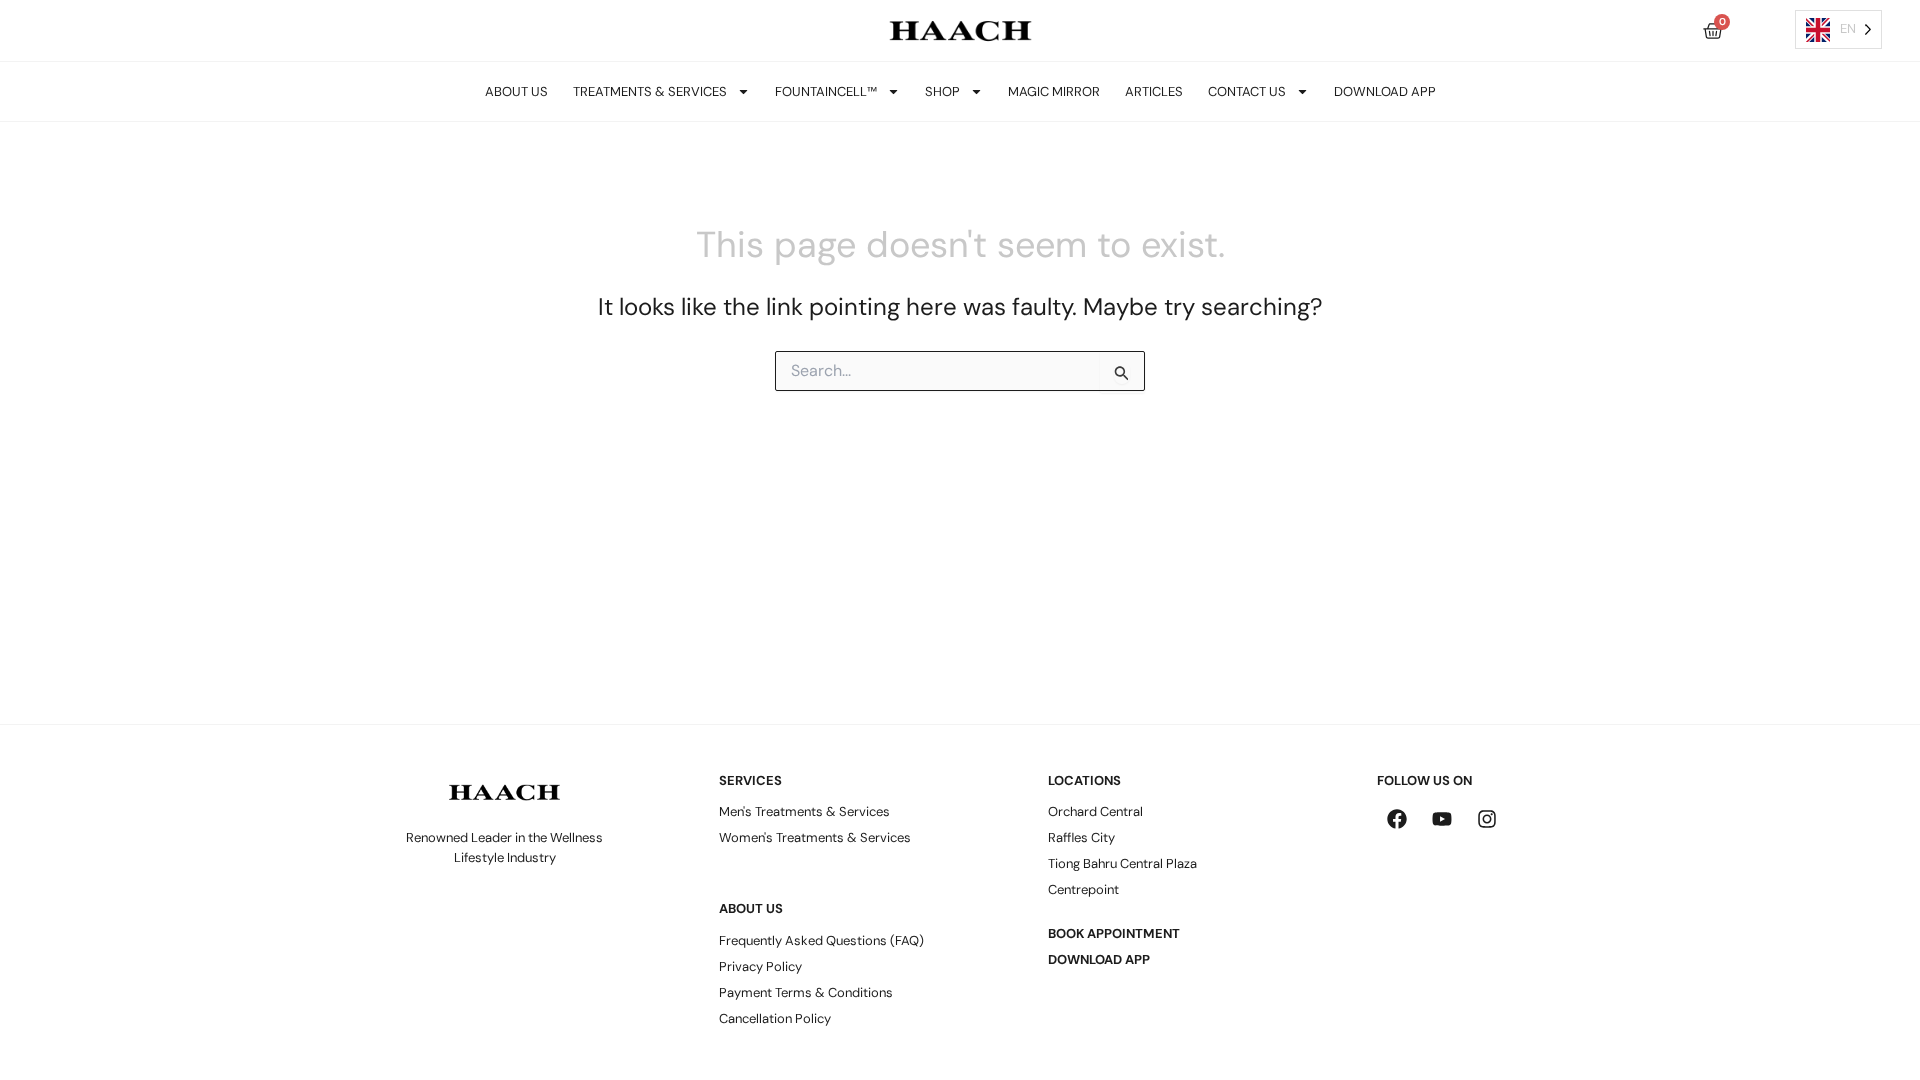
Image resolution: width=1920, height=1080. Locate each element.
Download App (1385, 91)
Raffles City (1081, 837)
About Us (516, 91)
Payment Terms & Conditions (806, 992)
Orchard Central (1095, 811)
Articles (1154, 91)
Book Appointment (1114, 933)
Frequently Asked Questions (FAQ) (821, 940)
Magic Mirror (1054, 91)
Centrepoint (1083, 889)
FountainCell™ (826, 91)
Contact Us (1247, 91)
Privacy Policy (760, 966)
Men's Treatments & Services (804, 811)
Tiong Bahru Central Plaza (1122, 863)
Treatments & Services (650, 91)
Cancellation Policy (775, 1018)
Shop (942, 91)
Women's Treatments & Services (815, 837)
